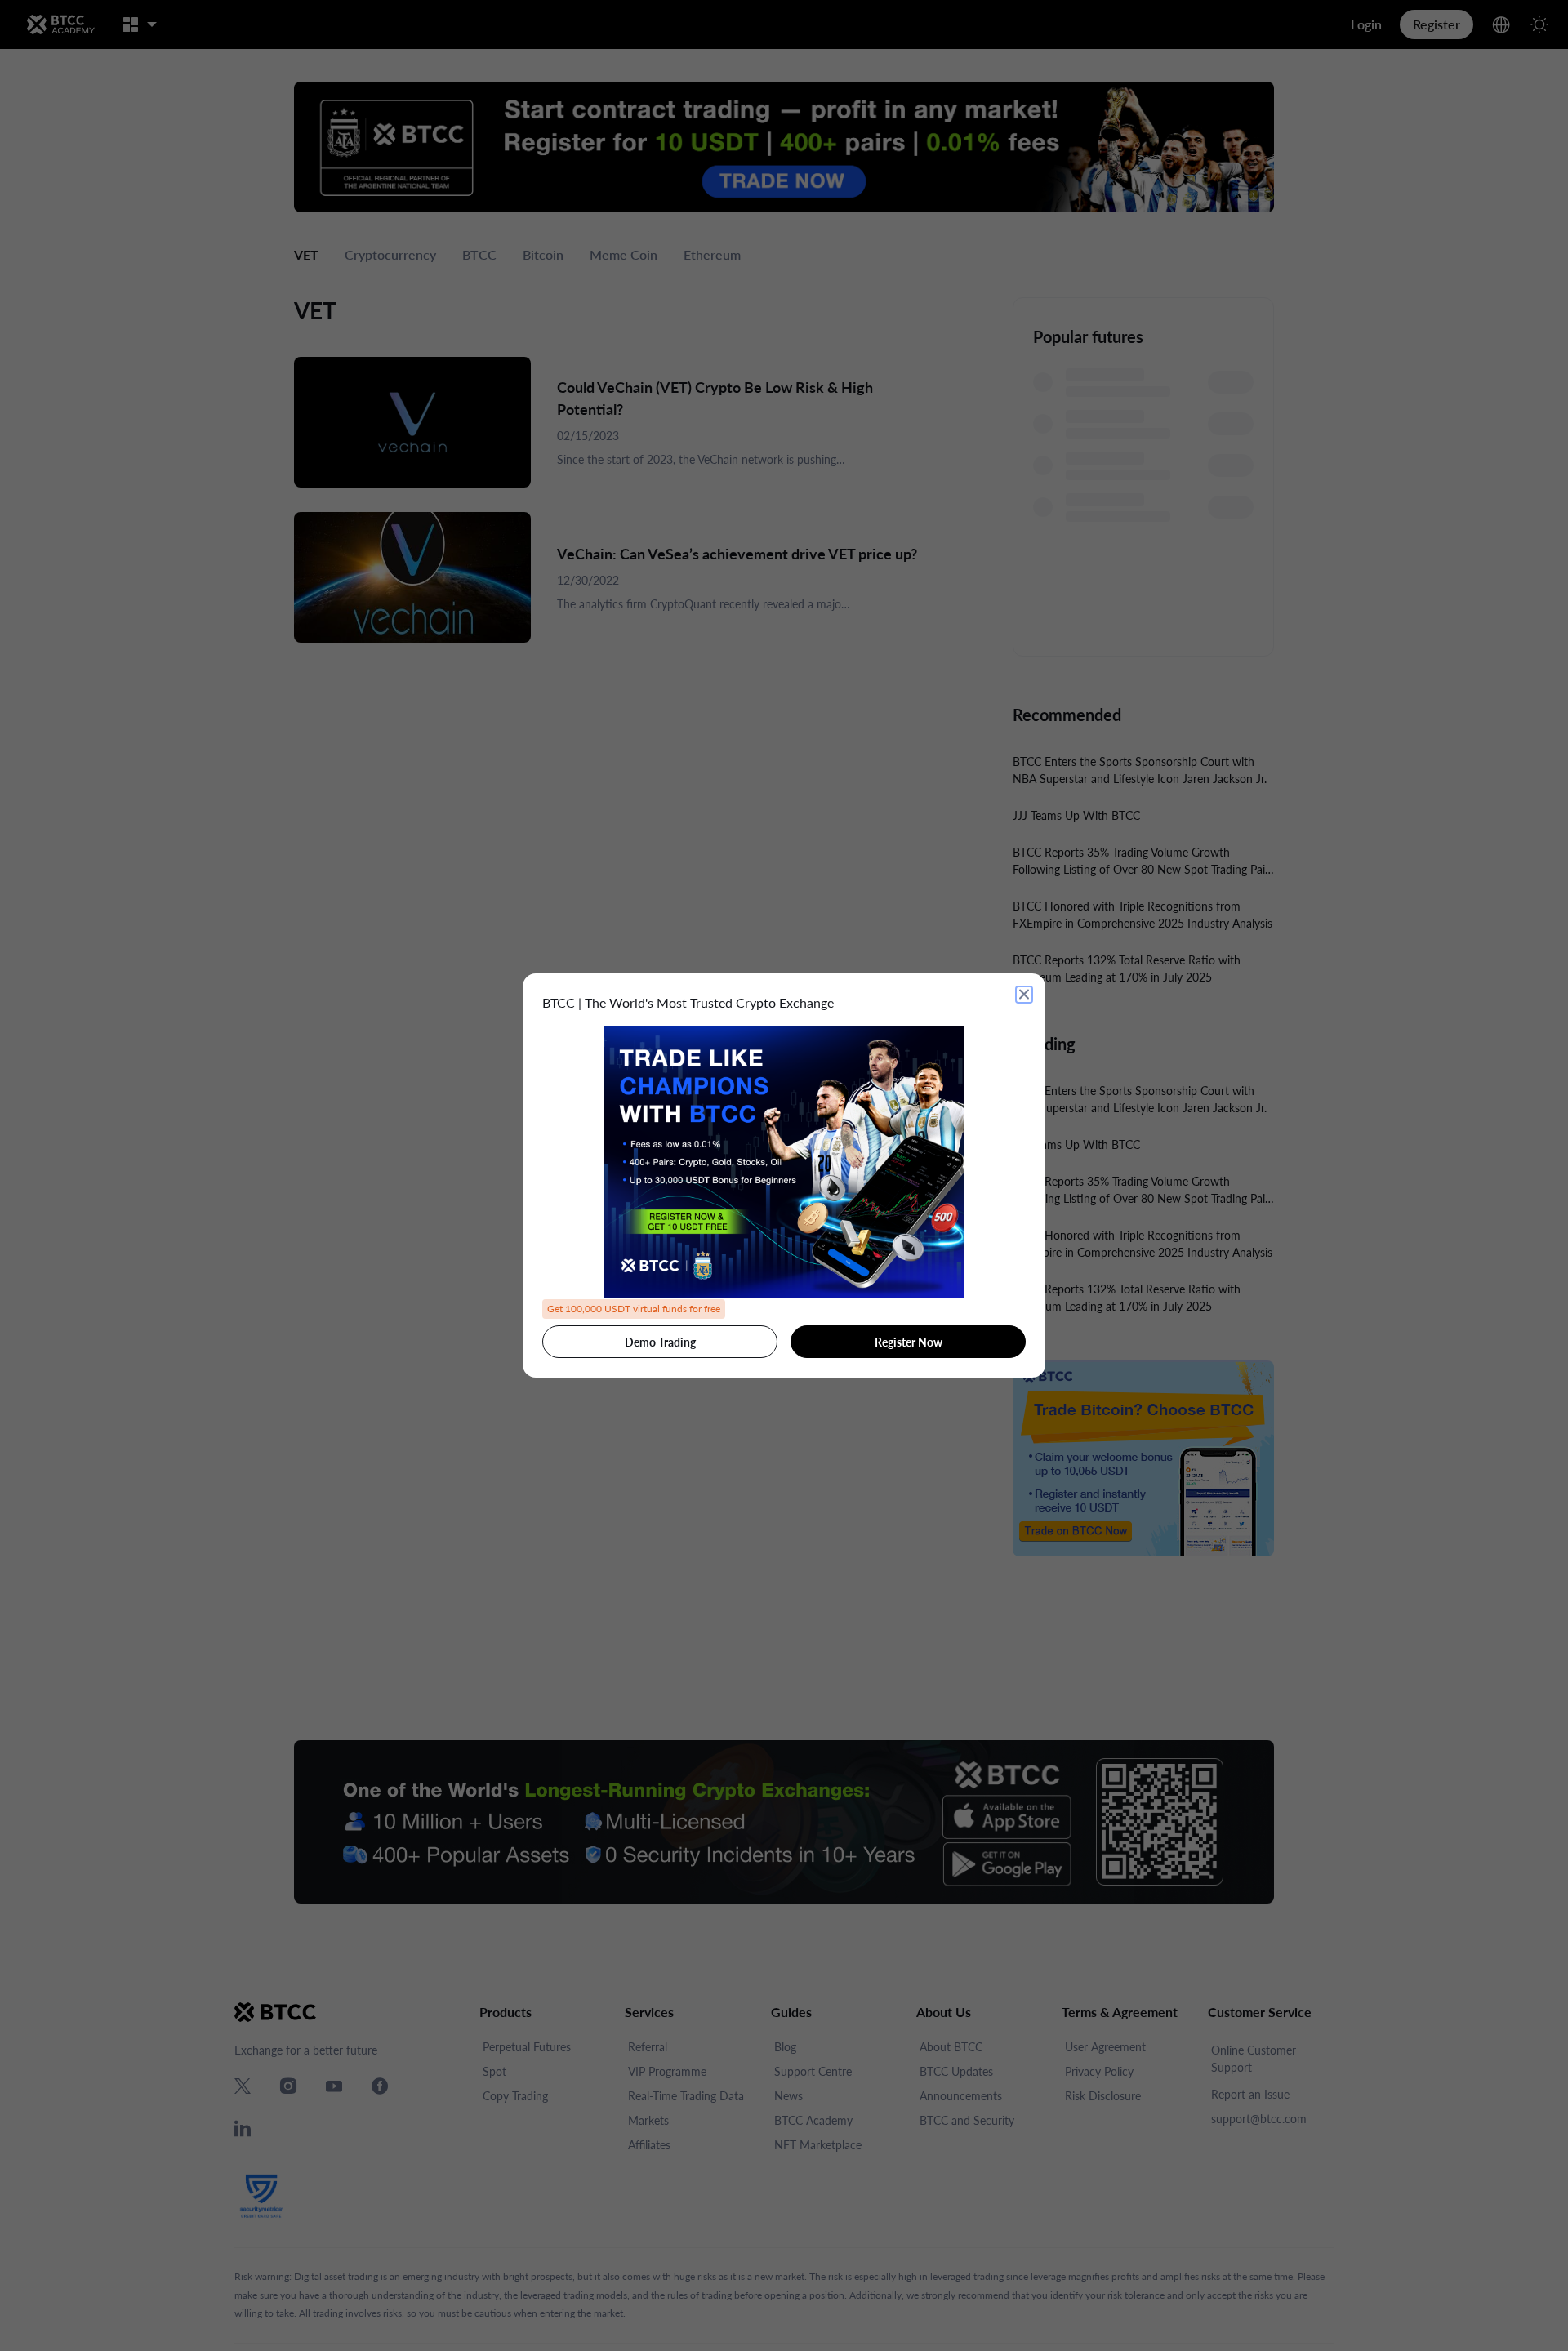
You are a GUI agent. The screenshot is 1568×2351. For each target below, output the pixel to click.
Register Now (909, 1342)
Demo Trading (660, 1342)
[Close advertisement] (1024, 995)
